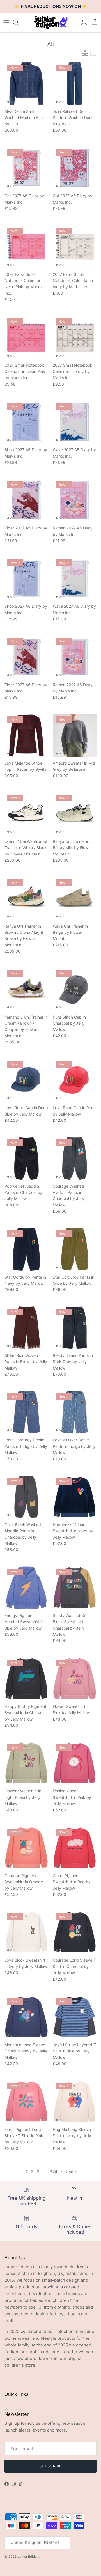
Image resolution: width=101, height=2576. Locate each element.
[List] (93, 53)
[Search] (19, 22)
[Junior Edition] (50, 22)
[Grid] (85, 53)
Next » (71, 2172)
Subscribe (50, 2466)
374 (54, 2172)
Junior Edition (28, 2556)
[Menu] (6, 22)
